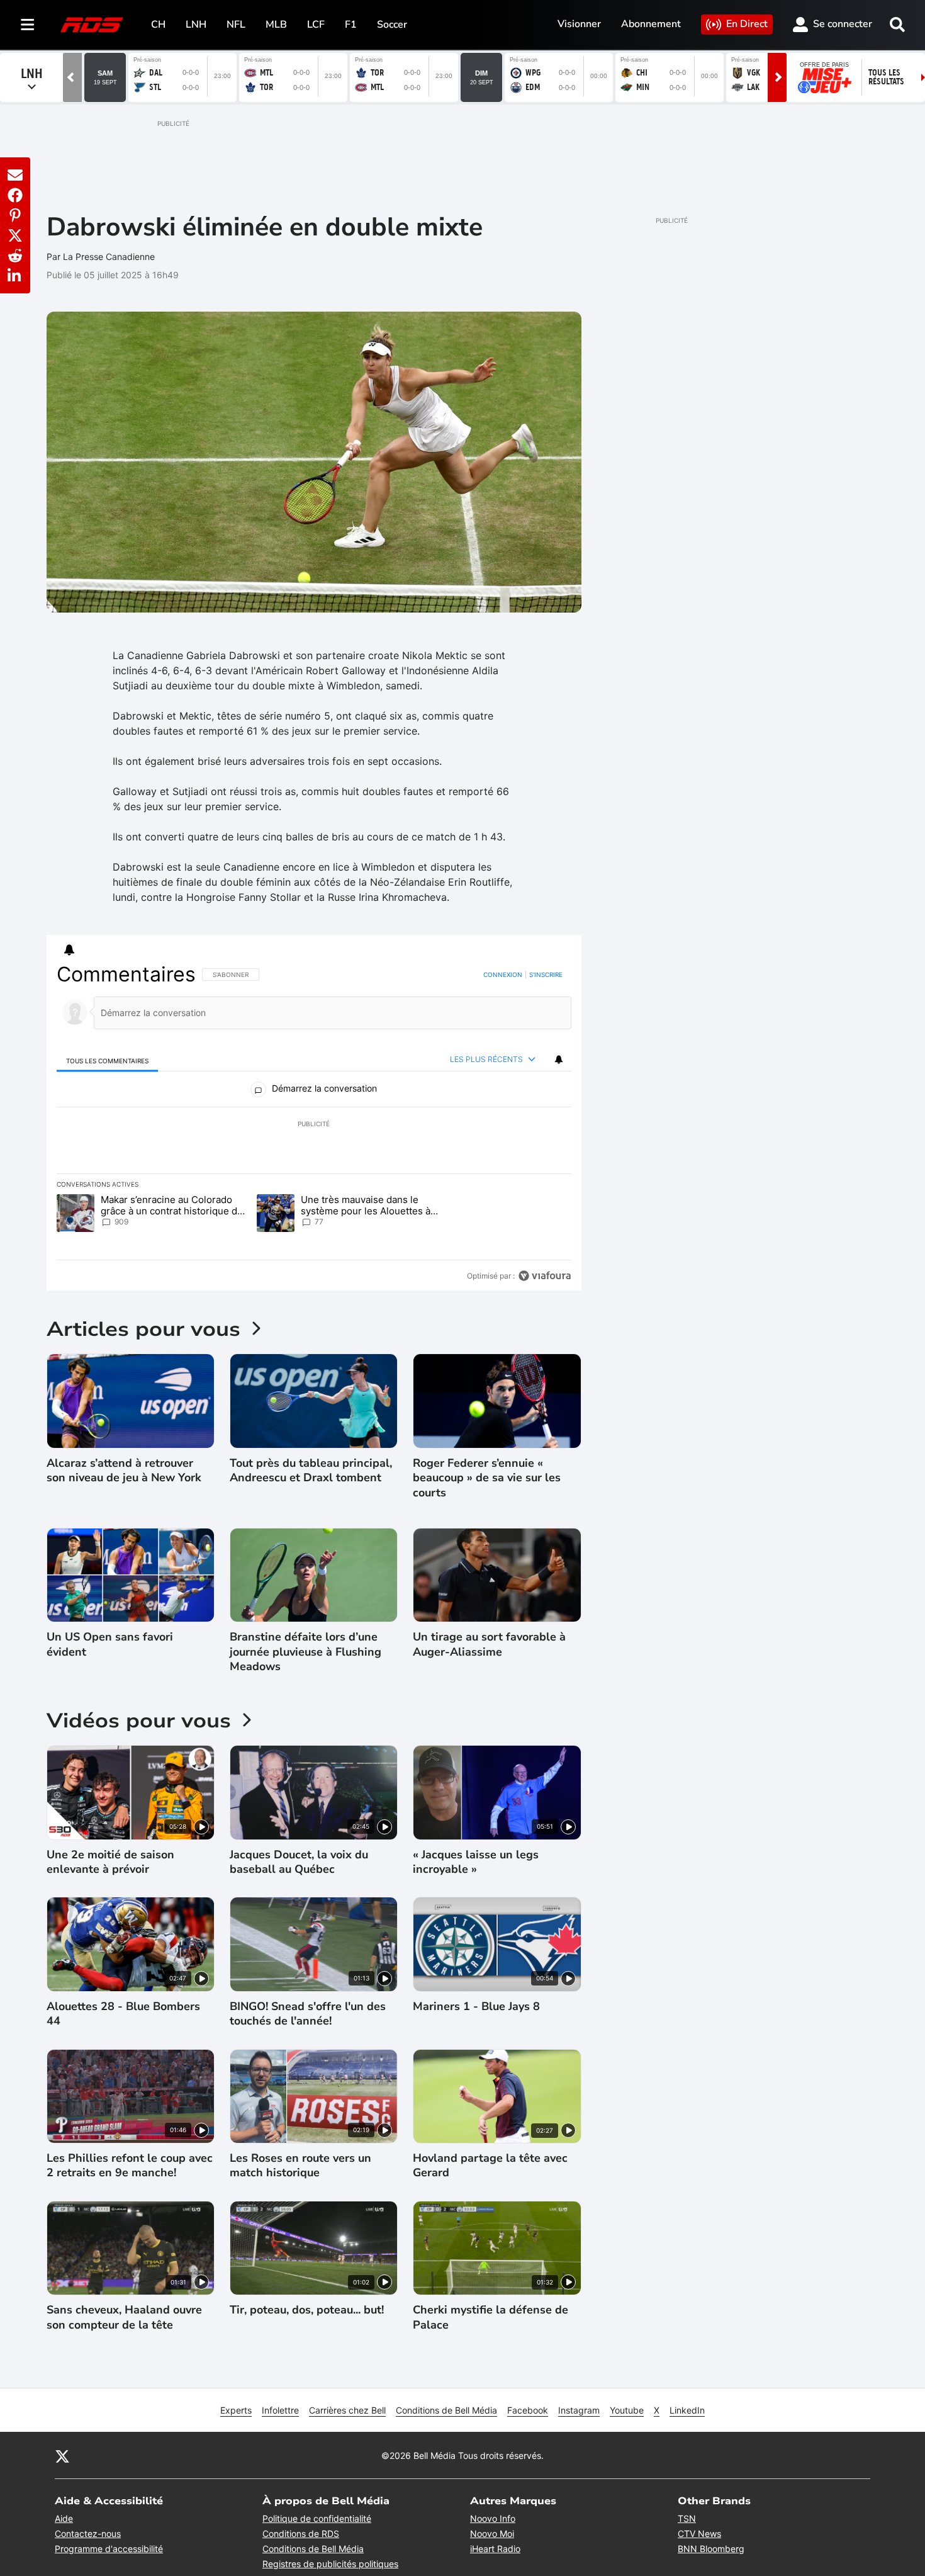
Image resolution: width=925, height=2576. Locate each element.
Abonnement (651, 24)
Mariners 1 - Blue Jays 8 (476, 2007)
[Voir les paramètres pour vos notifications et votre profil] (69, 950)
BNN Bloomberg (711, 2549)
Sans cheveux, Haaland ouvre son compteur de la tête (124, 2317)
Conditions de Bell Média (446, 2410)
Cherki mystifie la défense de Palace (491, 2317)
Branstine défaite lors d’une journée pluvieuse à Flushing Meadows (306, 1652)
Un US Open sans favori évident (110, 1644)
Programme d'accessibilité (109, 2549)
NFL (236, 25)
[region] (314, 1125)
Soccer (392, 25)
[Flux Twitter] (62, 2456)
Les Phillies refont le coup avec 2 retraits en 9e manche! (130, 2166)
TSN (687, 2518)
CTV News (699, 2534)
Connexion (503, 974)
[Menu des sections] (28, 25)
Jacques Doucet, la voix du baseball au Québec (299, 1862)
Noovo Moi (492, 2534)
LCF (316, 25)
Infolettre (280, 2410)
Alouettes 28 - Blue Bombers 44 (123, 2014)
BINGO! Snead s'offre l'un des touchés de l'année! (308, 2014)
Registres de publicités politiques (330, 2564)
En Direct (747, 24)
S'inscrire (546, 974)
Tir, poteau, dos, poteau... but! (307, 2310)
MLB (276, 25)
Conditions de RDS (301, 2534)
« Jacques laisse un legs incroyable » (476, 1862)
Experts (236, 2410)
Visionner (579, 24)
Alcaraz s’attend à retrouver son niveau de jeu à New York (124, 1471)
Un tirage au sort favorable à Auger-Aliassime (489, 1644)
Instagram (579, 2410)
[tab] (108, 1060)
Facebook (528, 2410)
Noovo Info (493, 2518)
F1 (351, 25)
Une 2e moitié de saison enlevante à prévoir (110, 1862)
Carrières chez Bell (347, 2410)
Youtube (627, 2410)
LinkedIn (687, 2410)
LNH (196, 25)
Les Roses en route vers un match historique (300, 2166)
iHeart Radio (495, 2549)
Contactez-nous (88, 2534)
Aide (64, 2518)
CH (158, 25)
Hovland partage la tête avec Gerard (490, 2166)
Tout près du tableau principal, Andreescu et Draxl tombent (311, 1471)
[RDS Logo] (92, 24)
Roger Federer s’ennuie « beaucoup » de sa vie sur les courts (487, 1478)
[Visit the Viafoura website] (545, 1276)
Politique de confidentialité (317, 2518)
